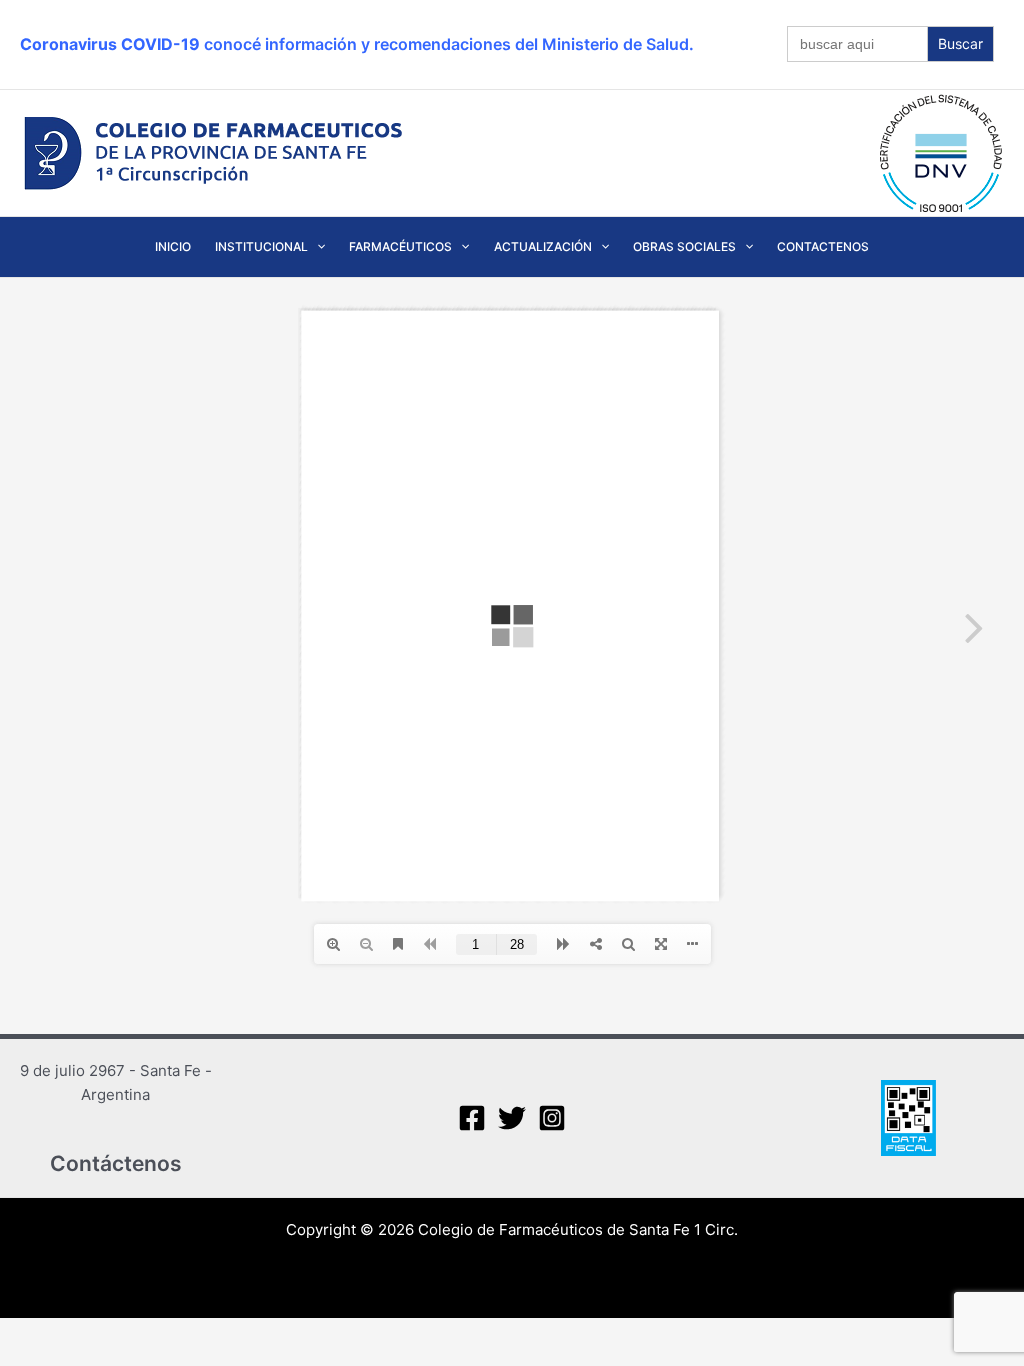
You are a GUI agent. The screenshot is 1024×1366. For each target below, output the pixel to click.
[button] (316, 247)
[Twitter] (512, 1118)
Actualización (543, 246)
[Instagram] (552, 1118)
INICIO (173, 246)
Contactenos (823, 246)
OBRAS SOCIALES (684, 246)
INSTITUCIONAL (261, 246)
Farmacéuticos (400, 246)
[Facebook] (472, 1118)
